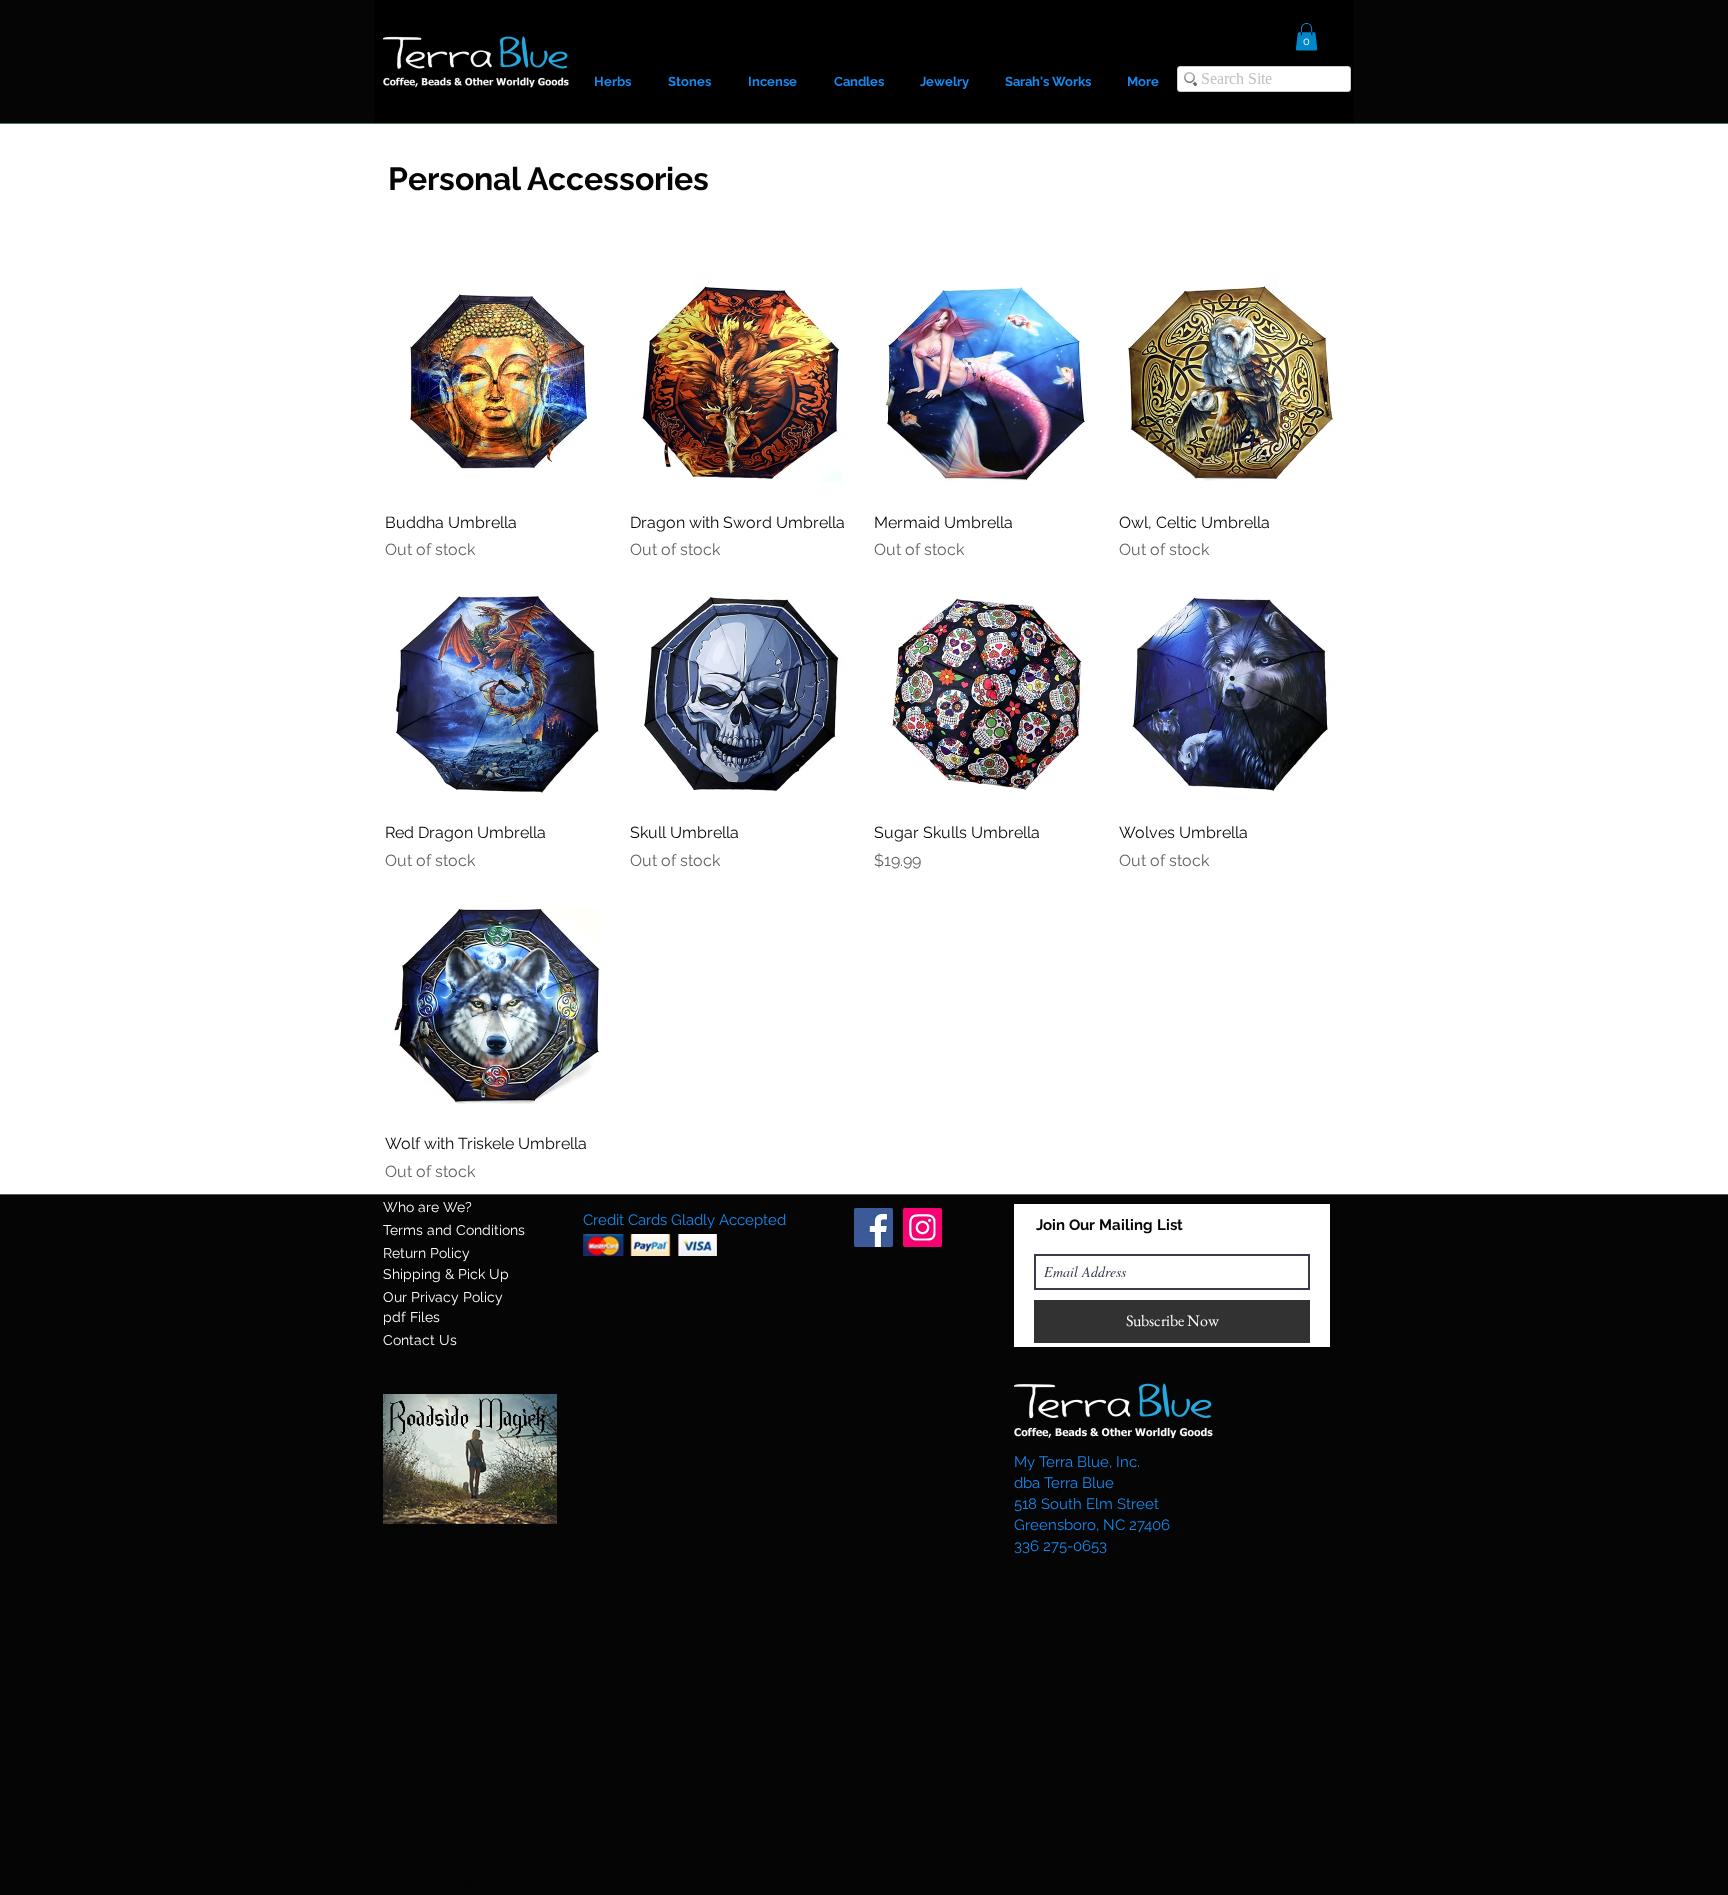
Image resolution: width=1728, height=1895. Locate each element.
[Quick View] (497, 383)
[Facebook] (873, 1227)
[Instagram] (922, 1227)
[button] (1306, 36)
